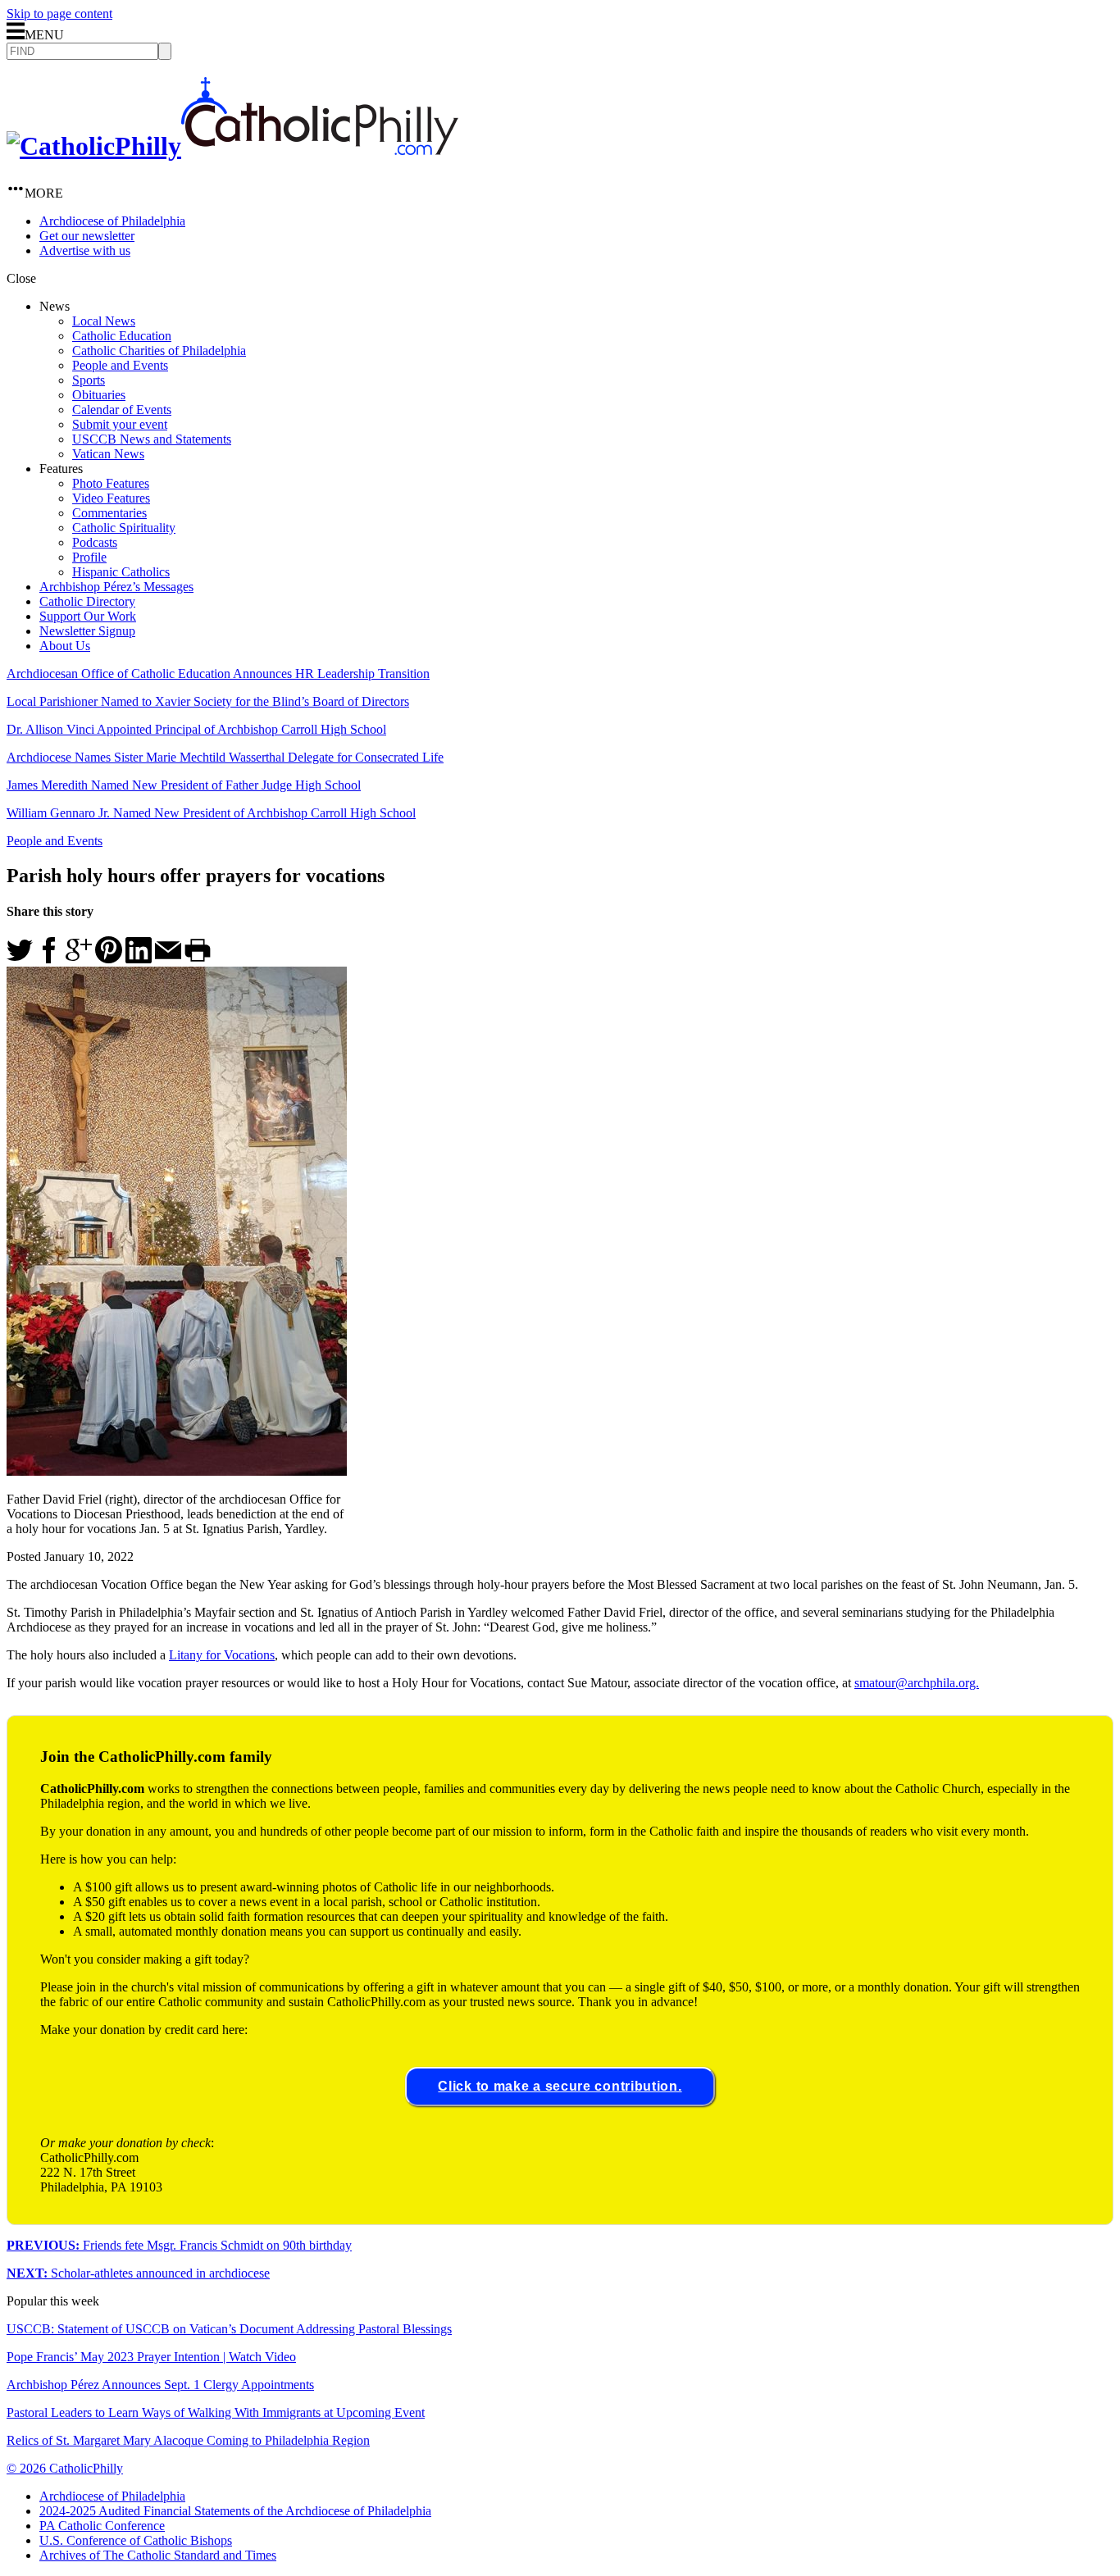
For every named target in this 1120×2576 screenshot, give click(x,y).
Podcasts (95, 542)
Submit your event (120, 424)
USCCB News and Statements (152, 439)
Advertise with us (85, 250)
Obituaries (99, 395)
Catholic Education (122, 336)
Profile (89, 557)
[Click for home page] (232, 146)
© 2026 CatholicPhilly (65, 2468)
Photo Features (111, 483)
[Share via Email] (168, 959)
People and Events (120, 365)
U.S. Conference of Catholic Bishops (136, 2540)
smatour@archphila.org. (917, 1683)
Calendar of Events (122, 410)
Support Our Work (88, 616)
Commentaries (109, 513)
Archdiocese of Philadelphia (112, 221)
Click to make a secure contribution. (560, 2086)
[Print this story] (198, 959)
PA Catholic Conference (102, 2526)
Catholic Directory (87, 601)
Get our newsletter (87, 236)
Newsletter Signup (87, 631)
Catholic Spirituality (124, 528)
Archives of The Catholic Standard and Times (158, 2555)
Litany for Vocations (222, 1655)
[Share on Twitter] (20, 959)
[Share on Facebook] (49, 959)
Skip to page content (59, 14)
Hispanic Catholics (121, 572)
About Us (65, 646)
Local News (104, 321)
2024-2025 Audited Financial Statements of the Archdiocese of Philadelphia (235, 2511)
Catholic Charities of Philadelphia (159, 350)
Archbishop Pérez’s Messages (116, 587)
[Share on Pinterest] (109, 959)
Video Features (111, 498)
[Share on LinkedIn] (139, 959)
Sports (89, 380)
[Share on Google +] (79, 959)
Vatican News (108, 454)
